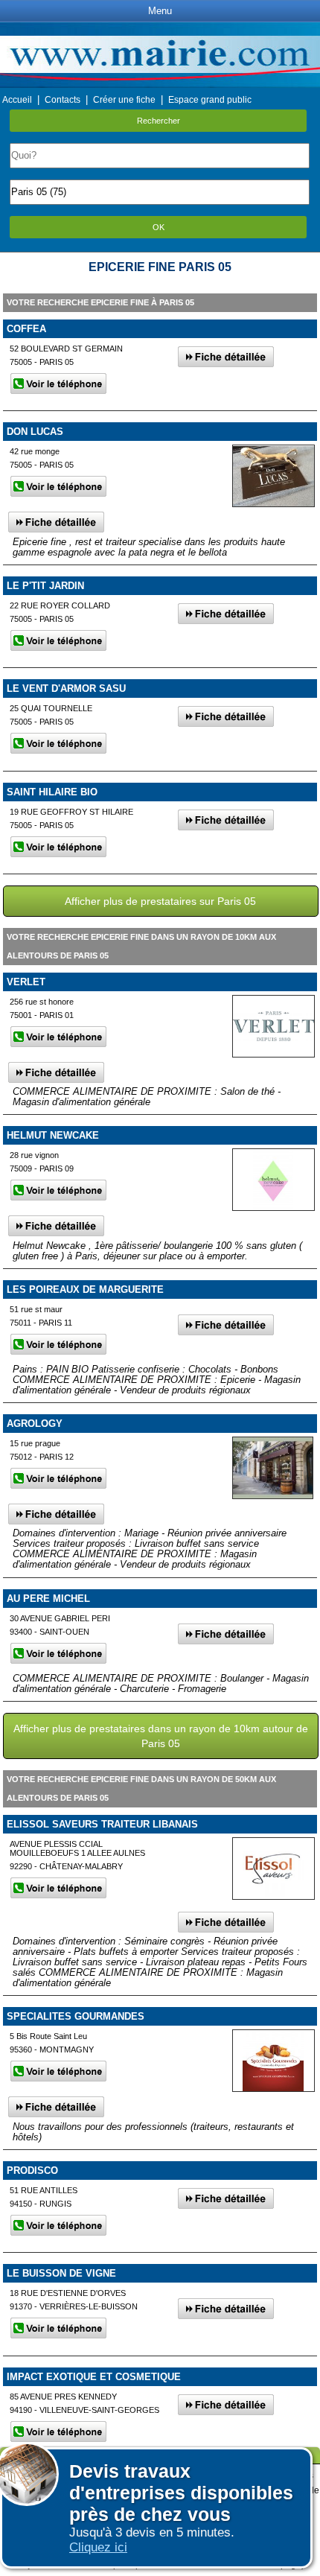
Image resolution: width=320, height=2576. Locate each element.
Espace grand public (210, 100)
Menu (160, 11)
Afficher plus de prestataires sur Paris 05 (160, 901)
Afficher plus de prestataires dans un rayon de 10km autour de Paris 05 (161, 1736)
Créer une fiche (124, 100)
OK (159, 227)
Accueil (17, 100)
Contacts (63, 100)
